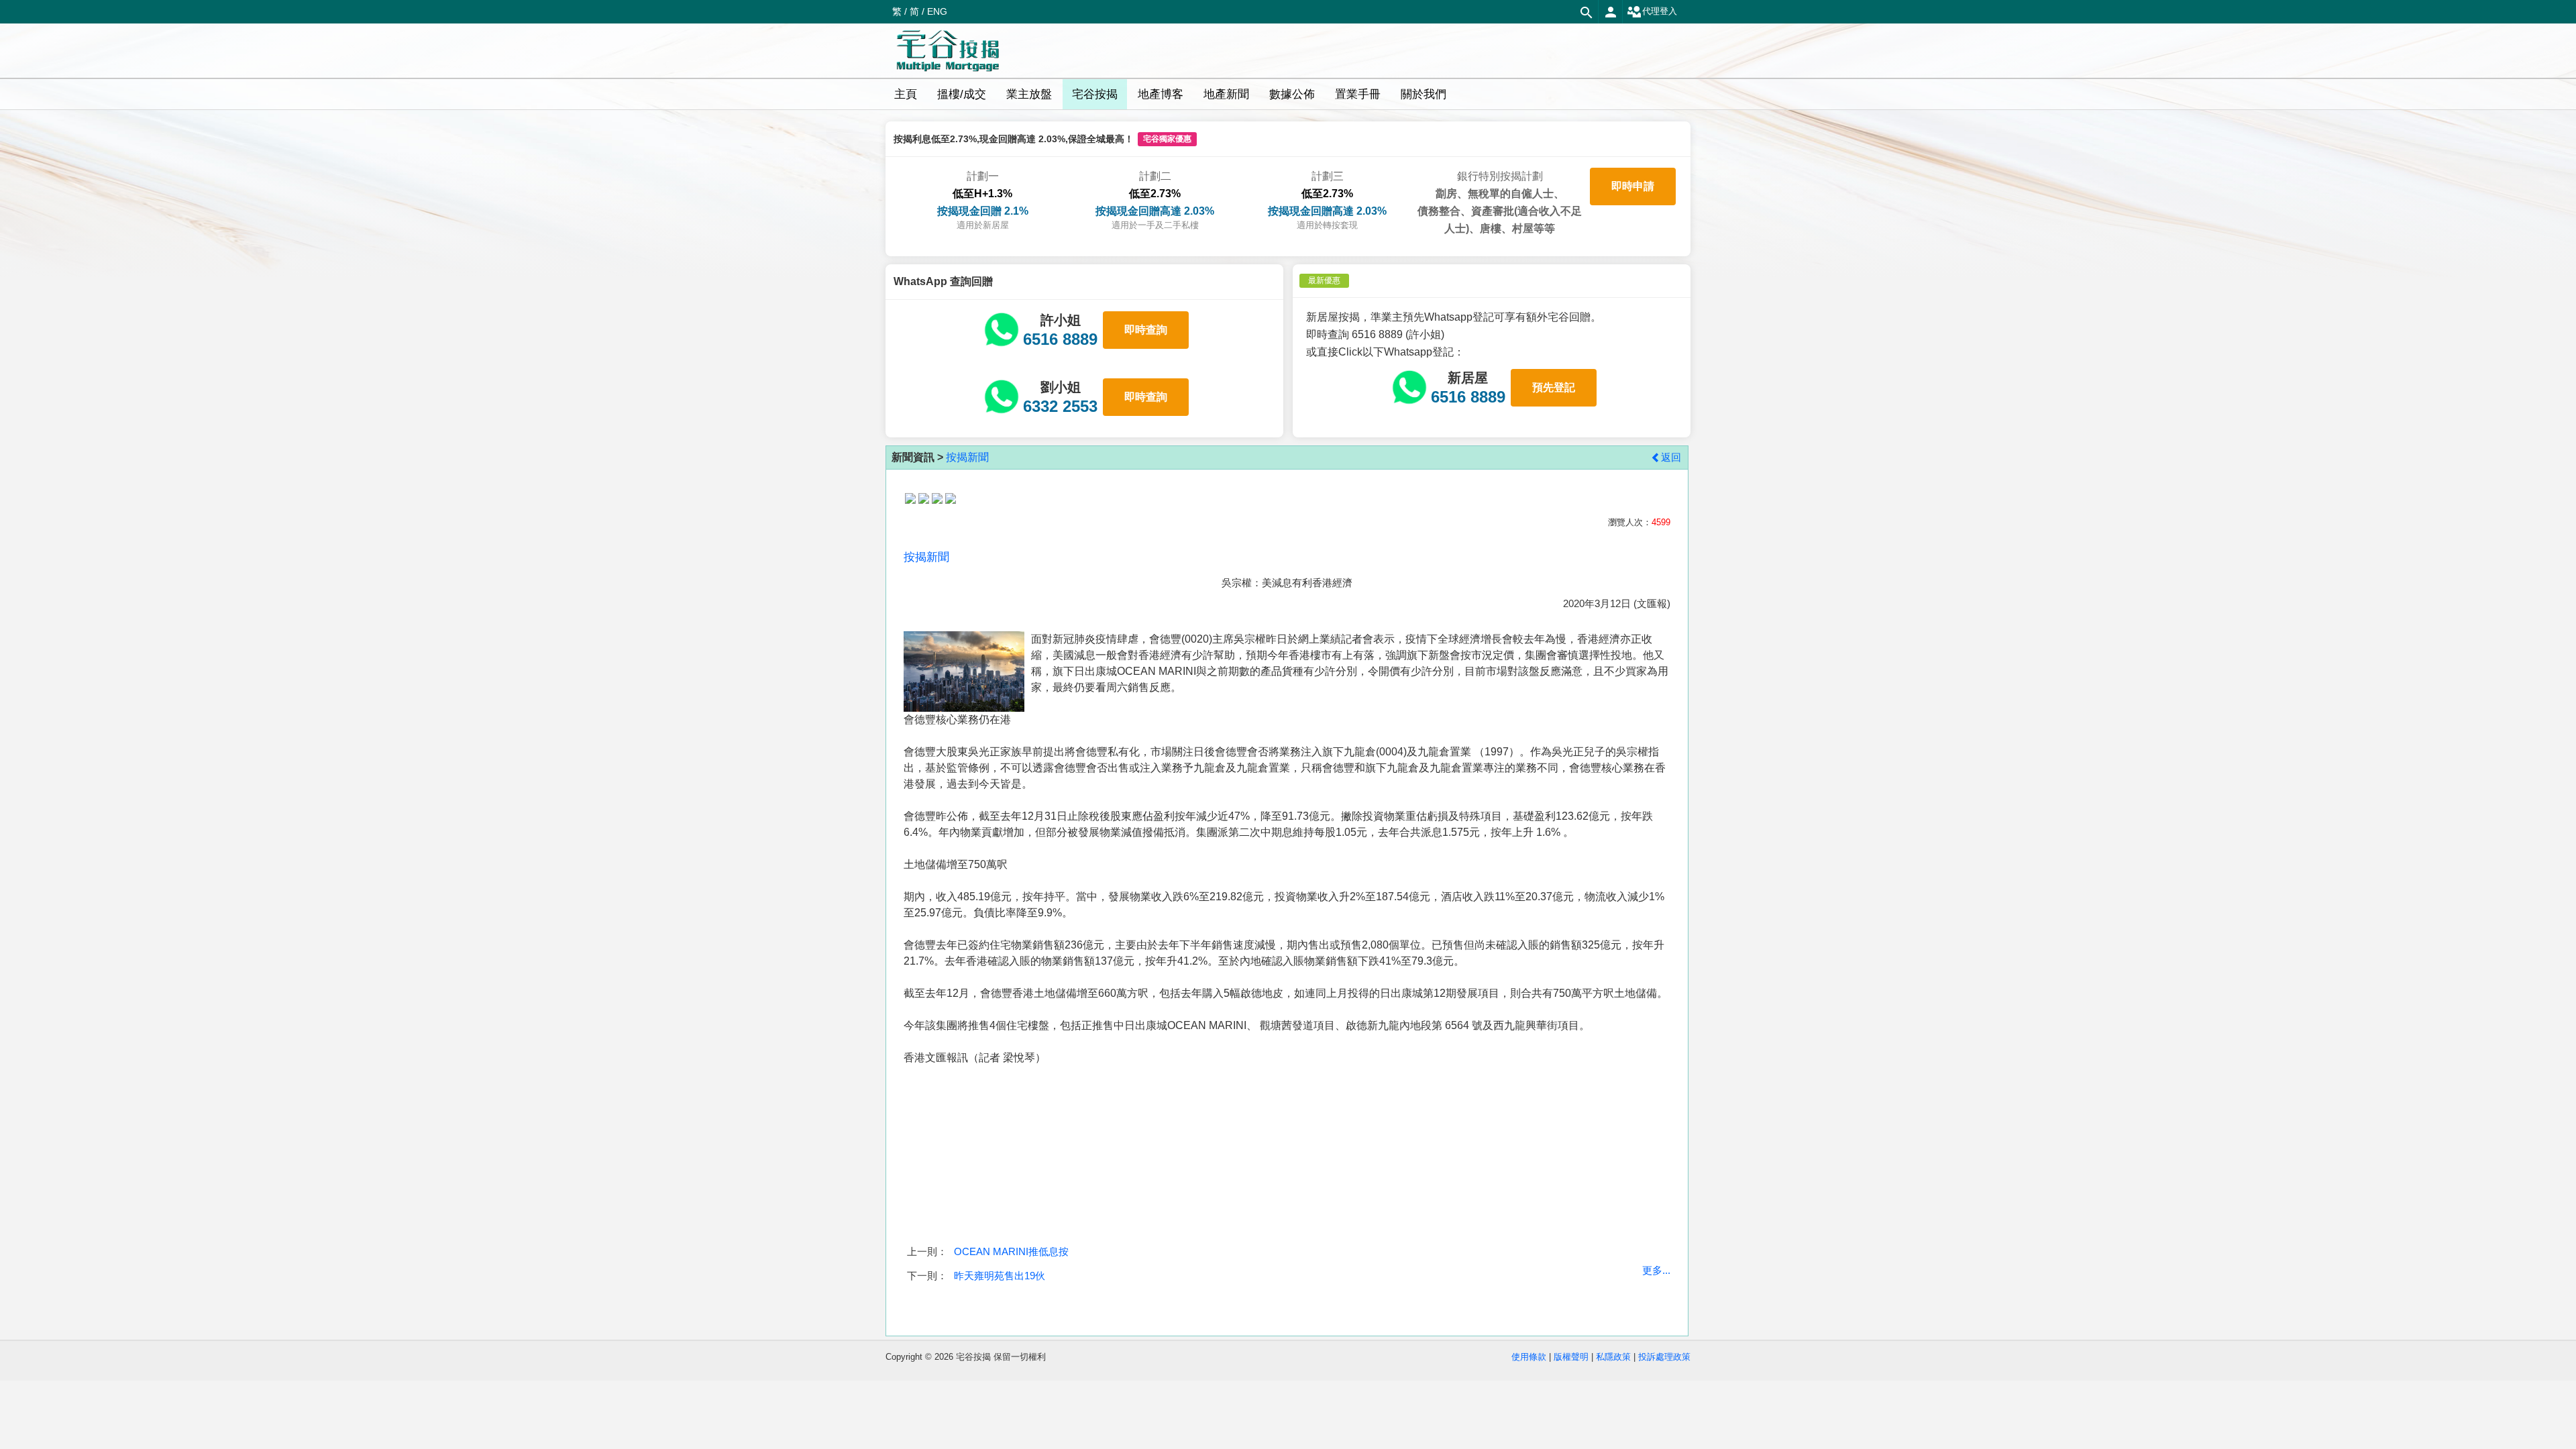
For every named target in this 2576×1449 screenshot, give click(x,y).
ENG (937, 11)
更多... (1656, 1270)
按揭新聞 (967, 457)
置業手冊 (1358, 94)
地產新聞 (1226, 94)
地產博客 (1161, 94)
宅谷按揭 (1095, 94)
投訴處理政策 (1664, 1357)
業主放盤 (1029, 94)
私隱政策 (1613, 1357)
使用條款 (1529, 1357)
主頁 (906, 94)
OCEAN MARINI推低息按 (1011, 1251)
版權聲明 (1571, 1357)
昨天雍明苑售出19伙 (1000, 1276)
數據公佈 (1292, 94)
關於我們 (1424, 94)
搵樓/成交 (962, 94)
